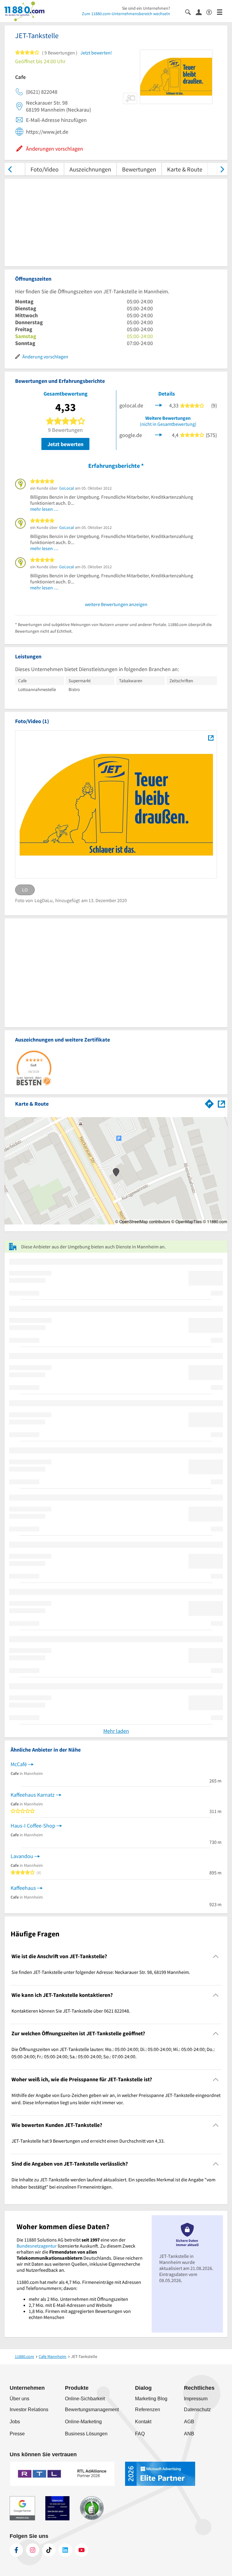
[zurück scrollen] (10, 169)
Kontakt (143, 2422)
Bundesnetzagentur (37, 2246)
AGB (189, 2422)
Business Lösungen (86, 2434)
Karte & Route (185, 169)
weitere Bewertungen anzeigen (116, 604)
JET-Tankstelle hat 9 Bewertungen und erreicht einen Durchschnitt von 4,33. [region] (88, 2141)
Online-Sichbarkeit (85, 2399)
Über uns (19, 2399)
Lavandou (22, 1856)
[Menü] (222, 12)
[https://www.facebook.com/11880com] (16, 2550)
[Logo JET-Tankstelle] (211, 738)
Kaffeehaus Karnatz (33, 1795)
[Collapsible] (216, 1956)
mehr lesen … (44, 509)
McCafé (19, 1764)
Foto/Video (45, 169)
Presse (17, 2434)
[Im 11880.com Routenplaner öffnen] (209, 1103)
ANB (189, 2434)
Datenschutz (197, 2410)
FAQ (140, 2434)
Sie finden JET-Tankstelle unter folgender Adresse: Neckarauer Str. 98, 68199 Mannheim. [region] (101, 1972)
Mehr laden (116, 1731)
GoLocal (67, 488)
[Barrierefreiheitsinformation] (212, 12)
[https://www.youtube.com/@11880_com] (82, 2550)
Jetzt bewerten (65, 444)
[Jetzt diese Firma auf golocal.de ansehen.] (159, 405)
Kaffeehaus (23, 1888)
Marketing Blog (151, 2399)
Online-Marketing (83, 2422)
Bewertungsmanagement (92, 2410)
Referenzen (148, 2410)
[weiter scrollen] (222, 169)
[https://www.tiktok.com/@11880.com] (49, 2550)
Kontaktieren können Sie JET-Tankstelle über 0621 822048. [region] (71, 2011)
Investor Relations (29, 2410)
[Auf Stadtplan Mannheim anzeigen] (221, 1103)
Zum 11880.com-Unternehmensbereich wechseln (126, 14)
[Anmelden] (201, 12)
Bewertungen (139, 169)
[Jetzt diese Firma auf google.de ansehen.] (159, 434)
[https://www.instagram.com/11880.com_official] (33, 2550)
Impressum (196, 2399)
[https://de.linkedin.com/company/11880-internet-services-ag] (65, 2550)
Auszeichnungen (90, 169)
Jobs (15, 2422)
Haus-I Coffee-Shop (33, 1826)
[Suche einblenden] (190, 12)
